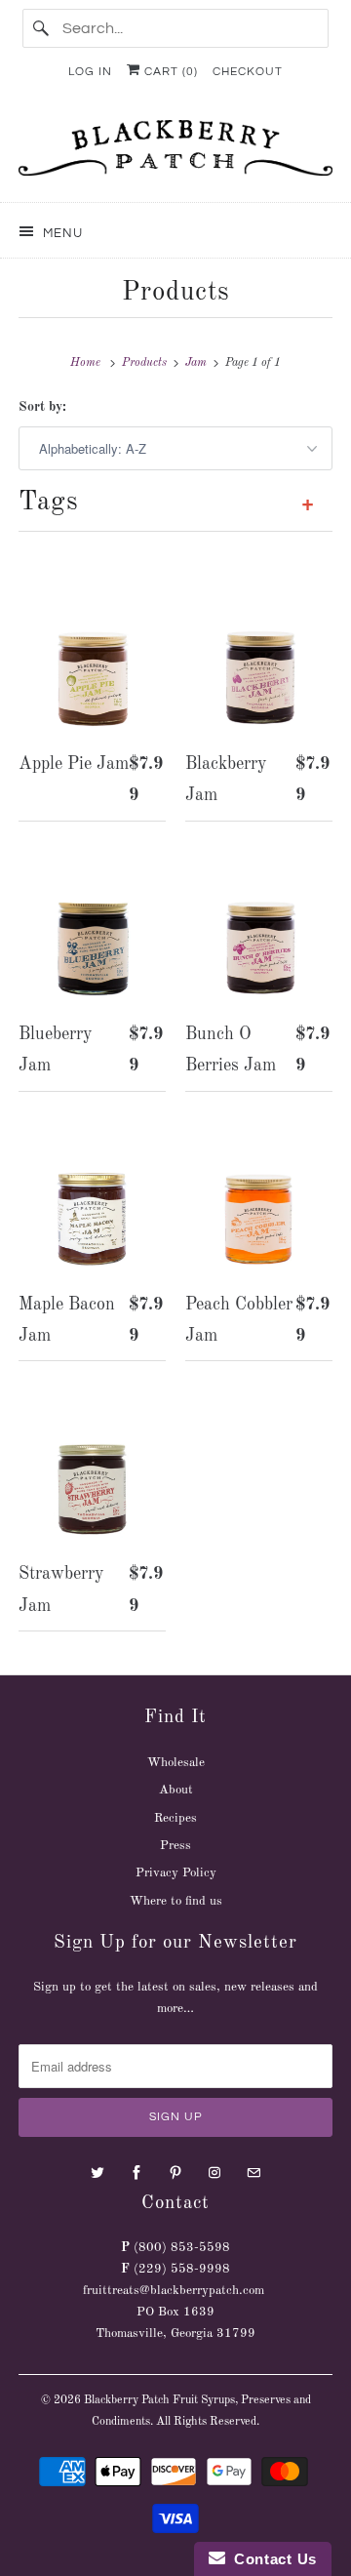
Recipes (175, 1818)
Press (175, 1846)
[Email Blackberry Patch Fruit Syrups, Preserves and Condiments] (253, 2173)
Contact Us (271, 2559)
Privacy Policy (176, 1873)
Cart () (169, 72)
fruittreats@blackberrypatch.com (174, 2291)
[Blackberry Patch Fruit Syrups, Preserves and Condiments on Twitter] (97, 2173)
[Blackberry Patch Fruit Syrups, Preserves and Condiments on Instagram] (214, 2173)
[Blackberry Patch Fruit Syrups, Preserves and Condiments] (175, 154)
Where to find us (176, 1901)
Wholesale (176, 1763)
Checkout (248, 72)
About (176, 1790)
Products (176, 292)
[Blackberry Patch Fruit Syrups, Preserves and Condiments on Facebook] (136, 2173)
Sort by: (42, 407)
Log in (90, 72)
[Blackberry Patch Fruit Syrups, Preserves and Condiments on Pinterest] (175, 2173)
